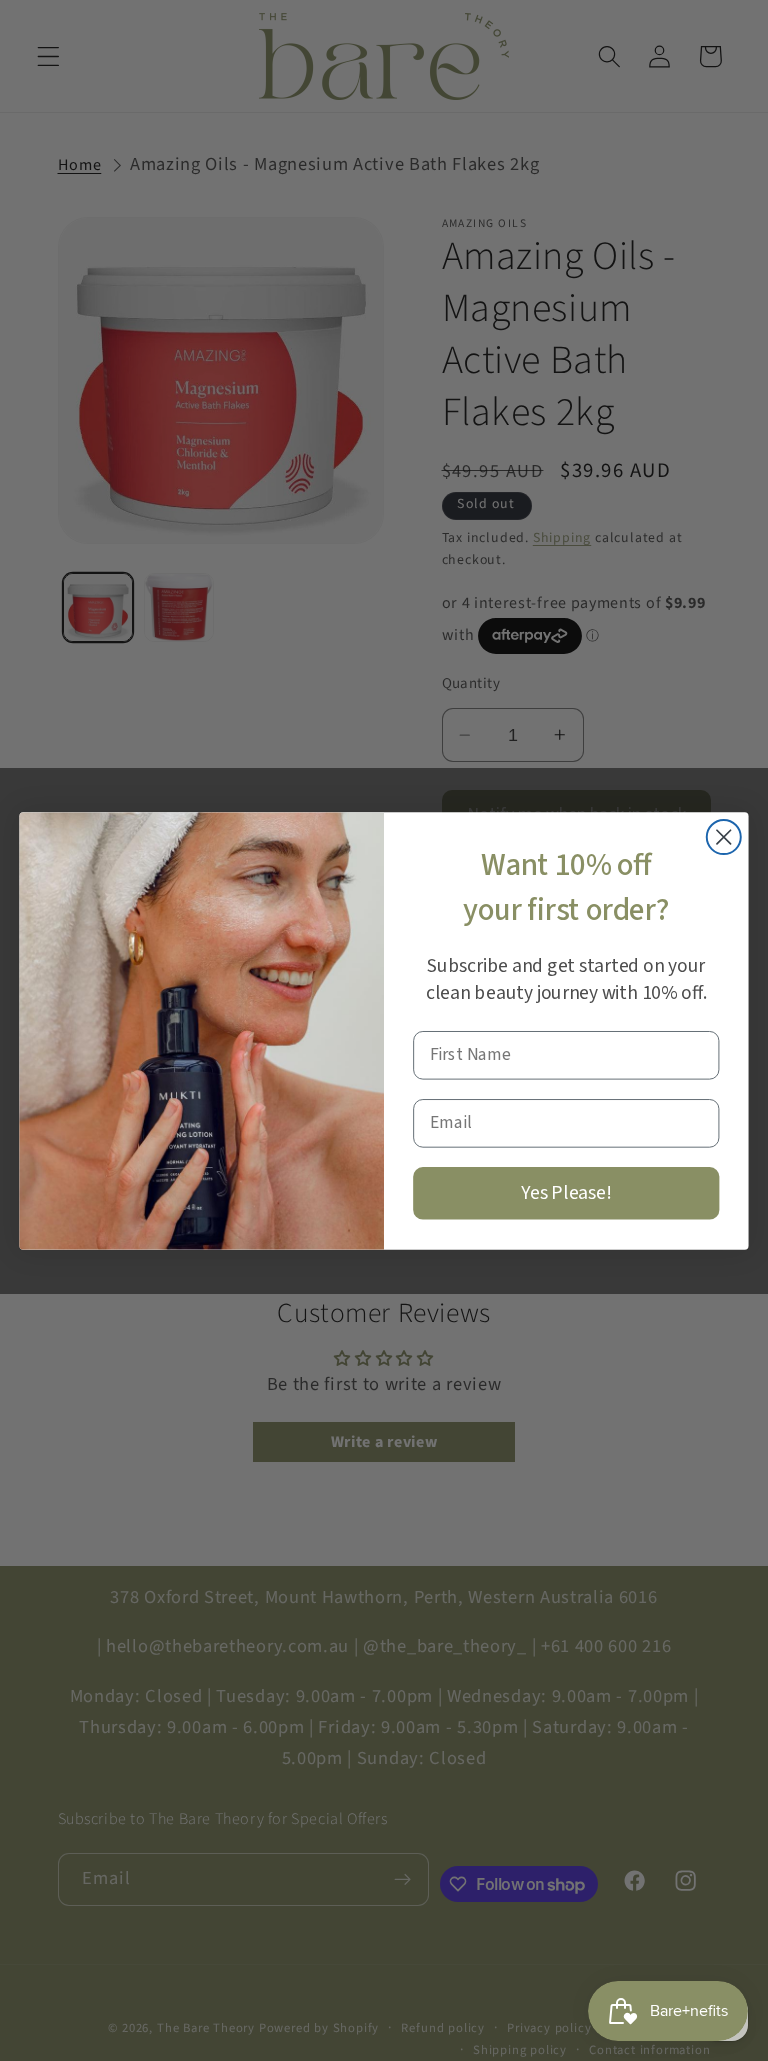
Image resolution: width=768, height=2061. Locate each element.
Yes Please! (566, 1192)
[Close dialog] (724, 837)
